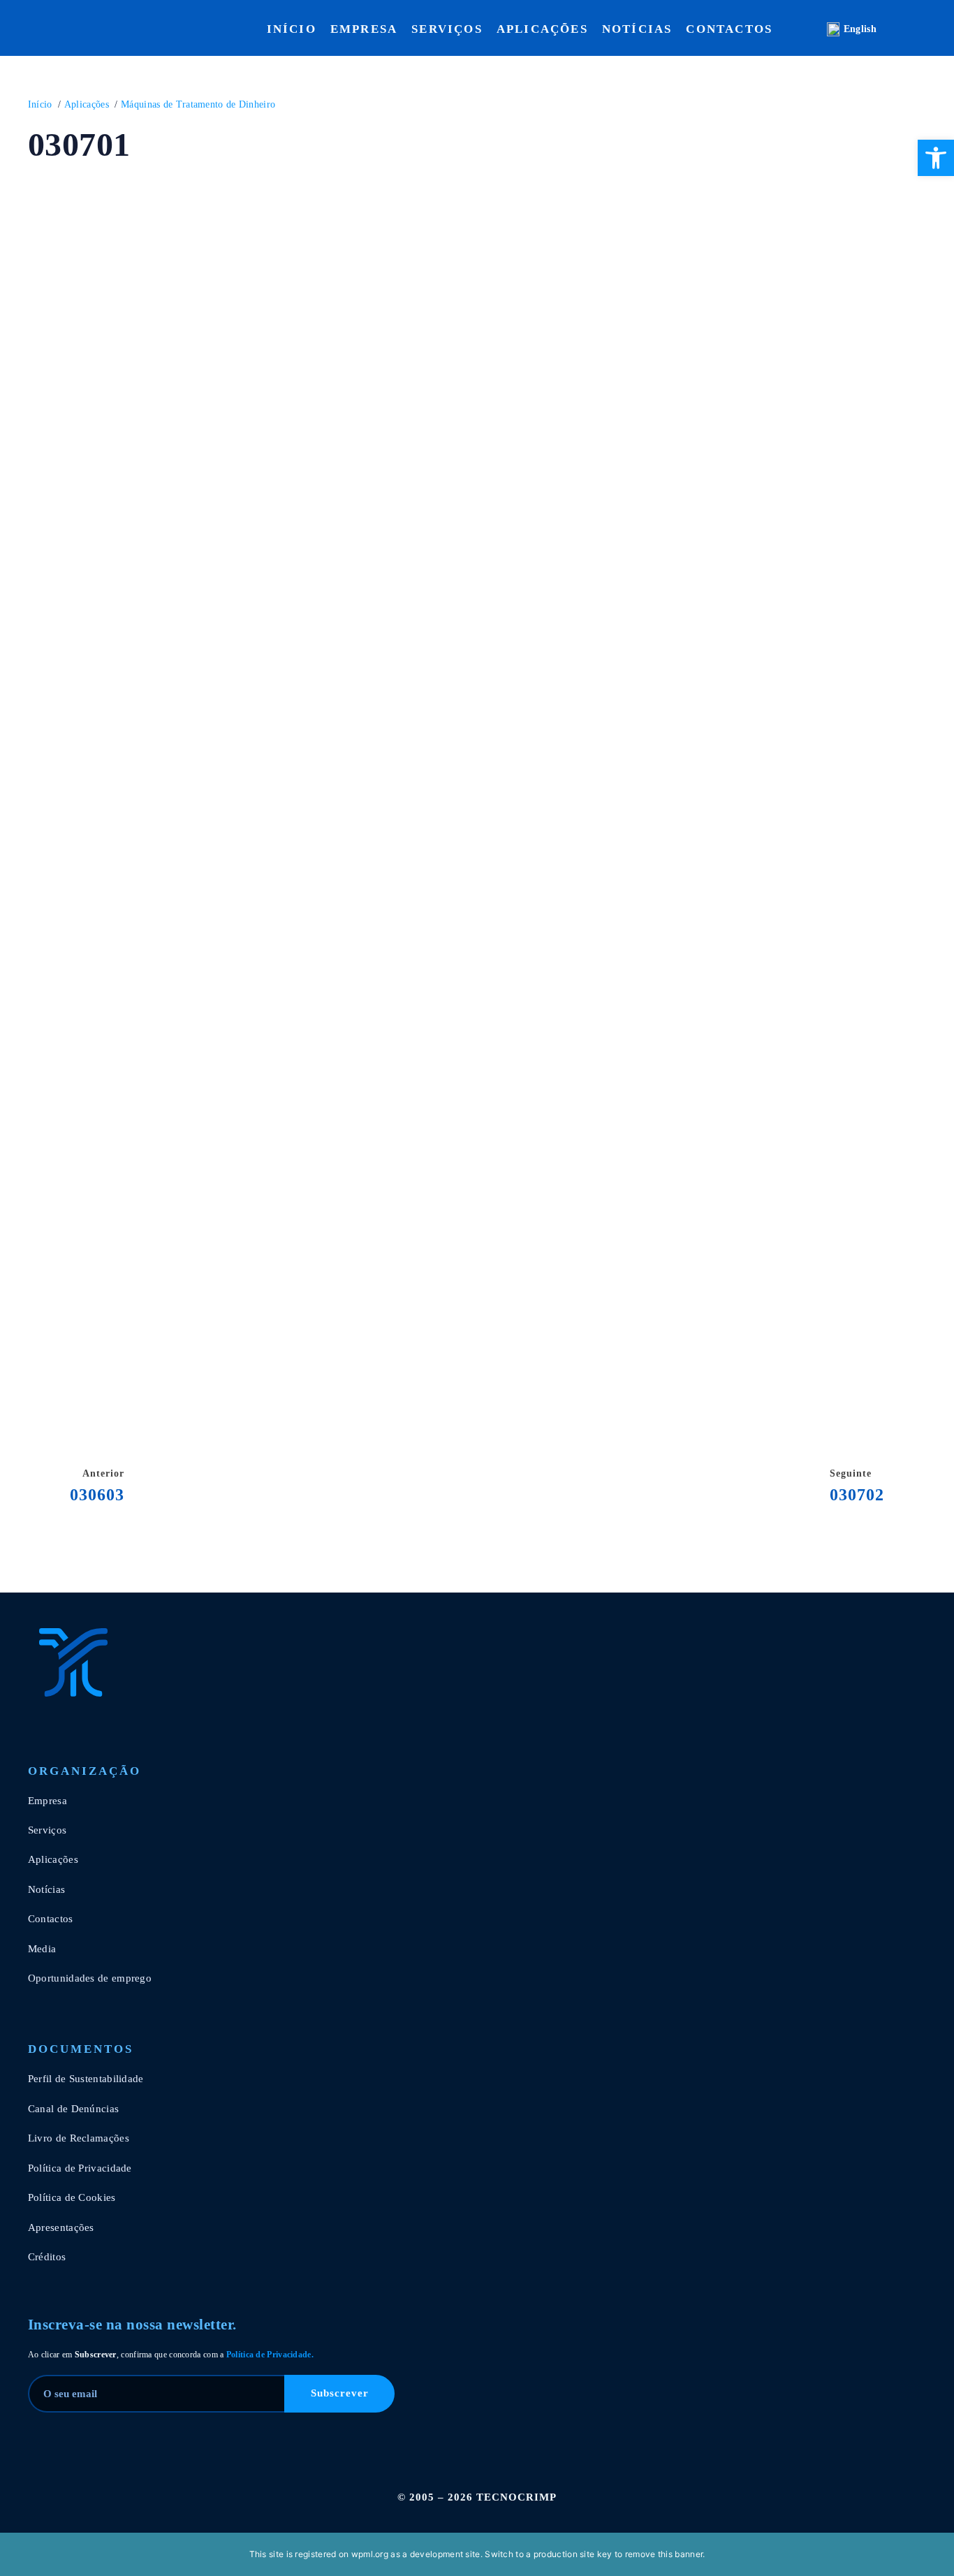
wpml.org (370, 2554)
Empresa (364, 29)
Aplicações (542, 29)
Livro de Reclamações (79, 2138)
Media (42, 1949)
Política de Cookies (72, 2197)
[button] (936, 158)
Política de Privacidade (346, 1201)
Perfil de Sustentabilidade (86, 2079)
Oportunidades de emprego (90, 1978)
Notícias (637, 29)
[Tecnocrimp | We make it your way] (56, 29)
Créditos (47, 2257)
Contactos (729, 29)
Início (292, 29)
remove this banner (664, 2554)
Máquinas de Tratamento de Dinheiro (198, 104)
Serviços (447, 29)
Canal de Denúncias (73, 2109)
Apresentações (61, 2227)
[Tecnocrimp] (98, 1662)
